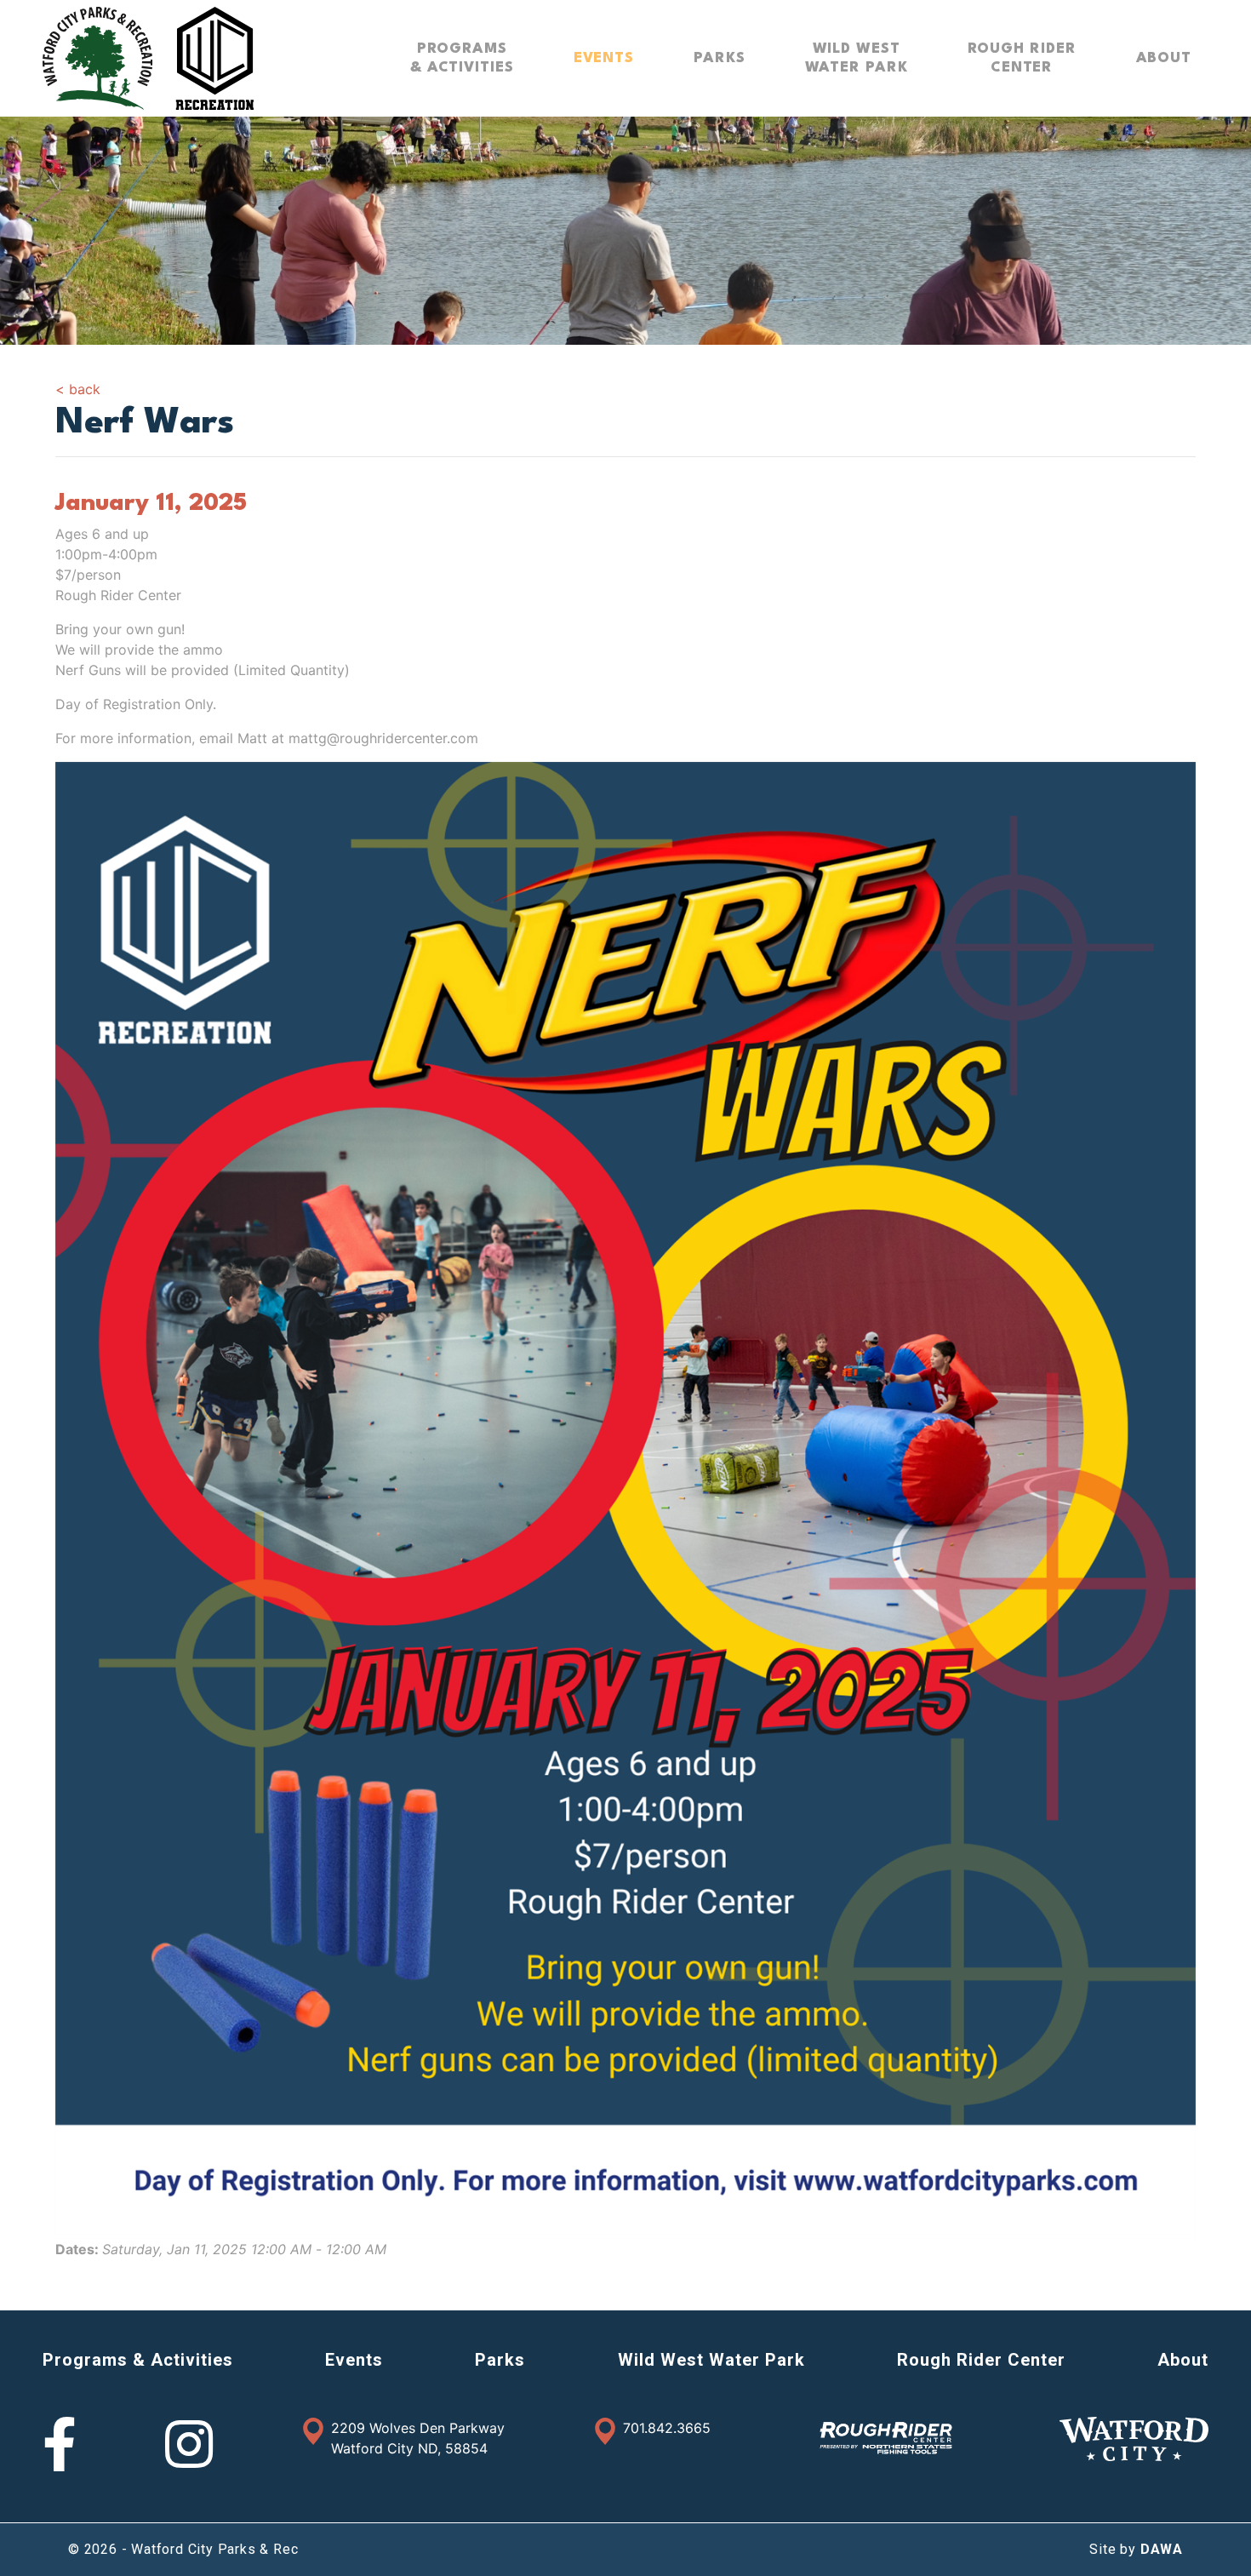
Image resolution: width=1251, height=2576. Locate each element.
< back (78, 389)
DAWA (1162, 2549)
